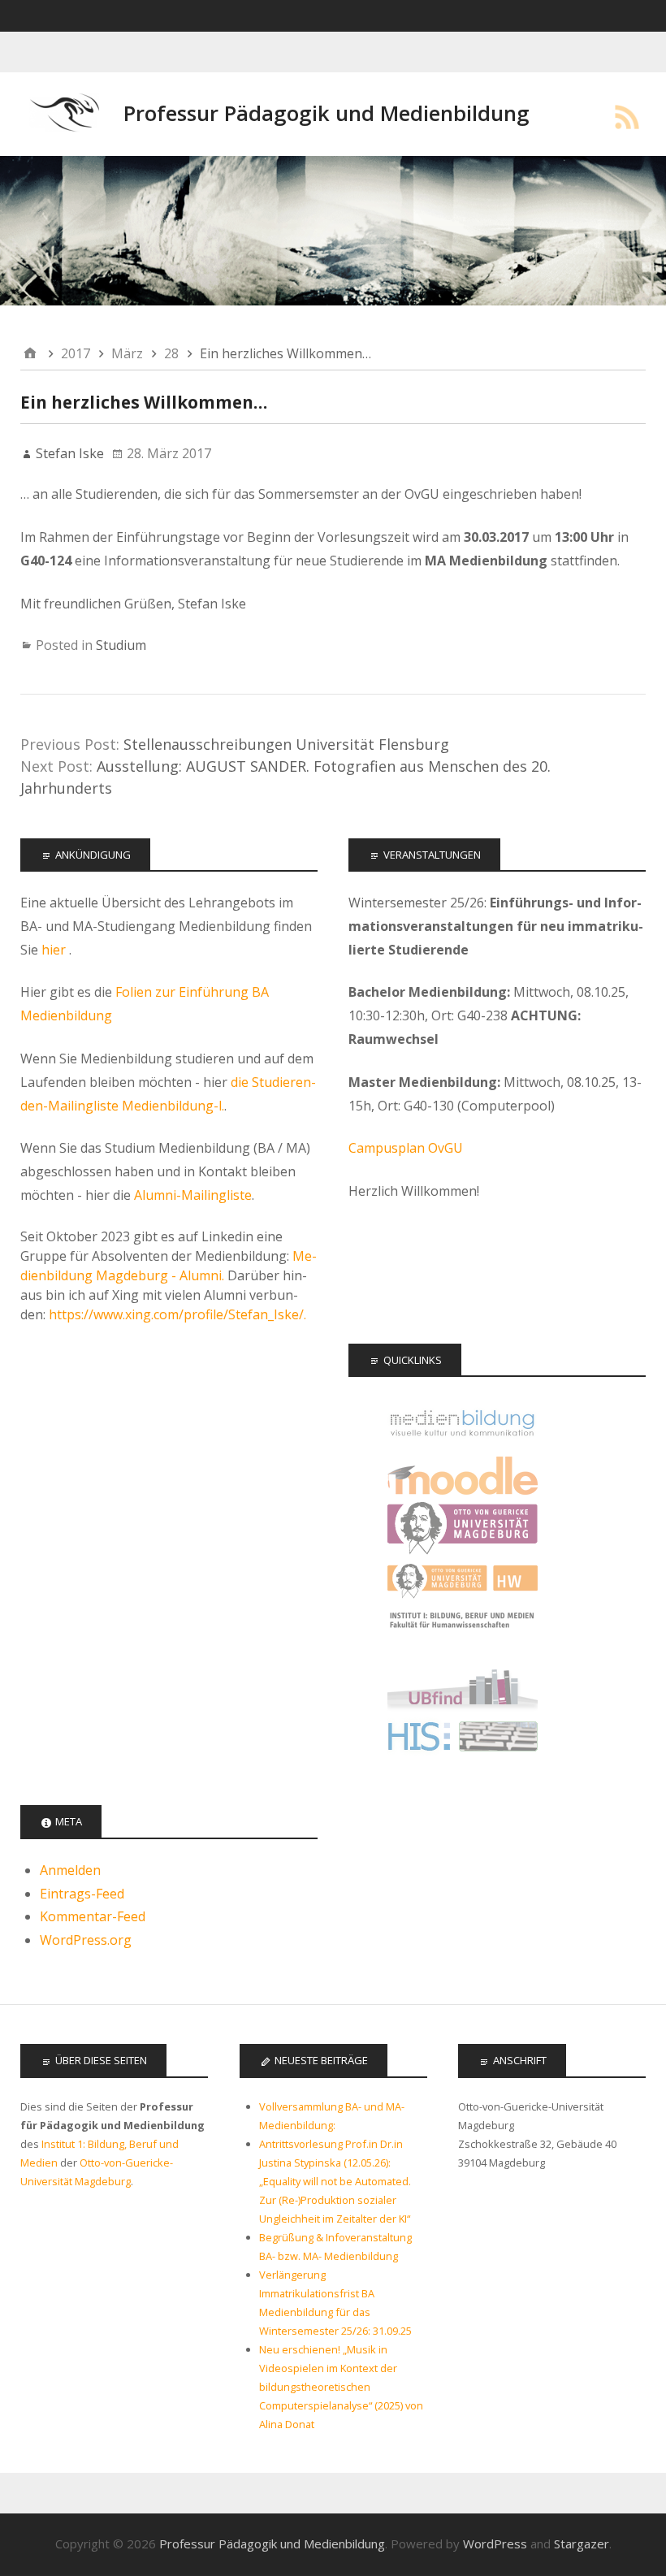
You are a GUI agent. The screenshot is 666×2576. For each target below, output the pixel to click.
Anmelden (70, 1870)
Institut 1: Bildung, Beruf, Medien (463, 1634)
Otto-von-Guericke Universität (463, 1528)
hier (55, 950)
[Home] (30, 354)
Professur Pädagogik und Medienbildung (327, 113)
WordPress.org (86, 1940)
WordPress (495, 2544)
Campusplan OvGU (406, 1148)
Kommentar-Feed (93, 1916)
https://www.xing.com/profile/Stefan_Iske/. (177, 1314)
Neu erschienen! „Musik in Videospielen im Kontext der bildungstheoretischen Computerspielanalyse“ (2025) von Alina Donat (341, 2387)
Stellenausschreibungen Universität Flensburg (286, 744)
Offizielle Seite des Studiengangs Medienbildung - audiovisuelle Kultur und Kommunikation (463, 1423)
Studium (121, 645)
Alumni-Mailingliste (193, 1195)
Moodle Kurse (463, 1476)
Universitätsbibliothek (463, 1687)
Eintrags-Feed (82, 1894)
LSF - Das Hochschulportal (463, 1740)
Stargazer (582, 2544)
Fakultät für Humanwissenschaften (463, 1581)
